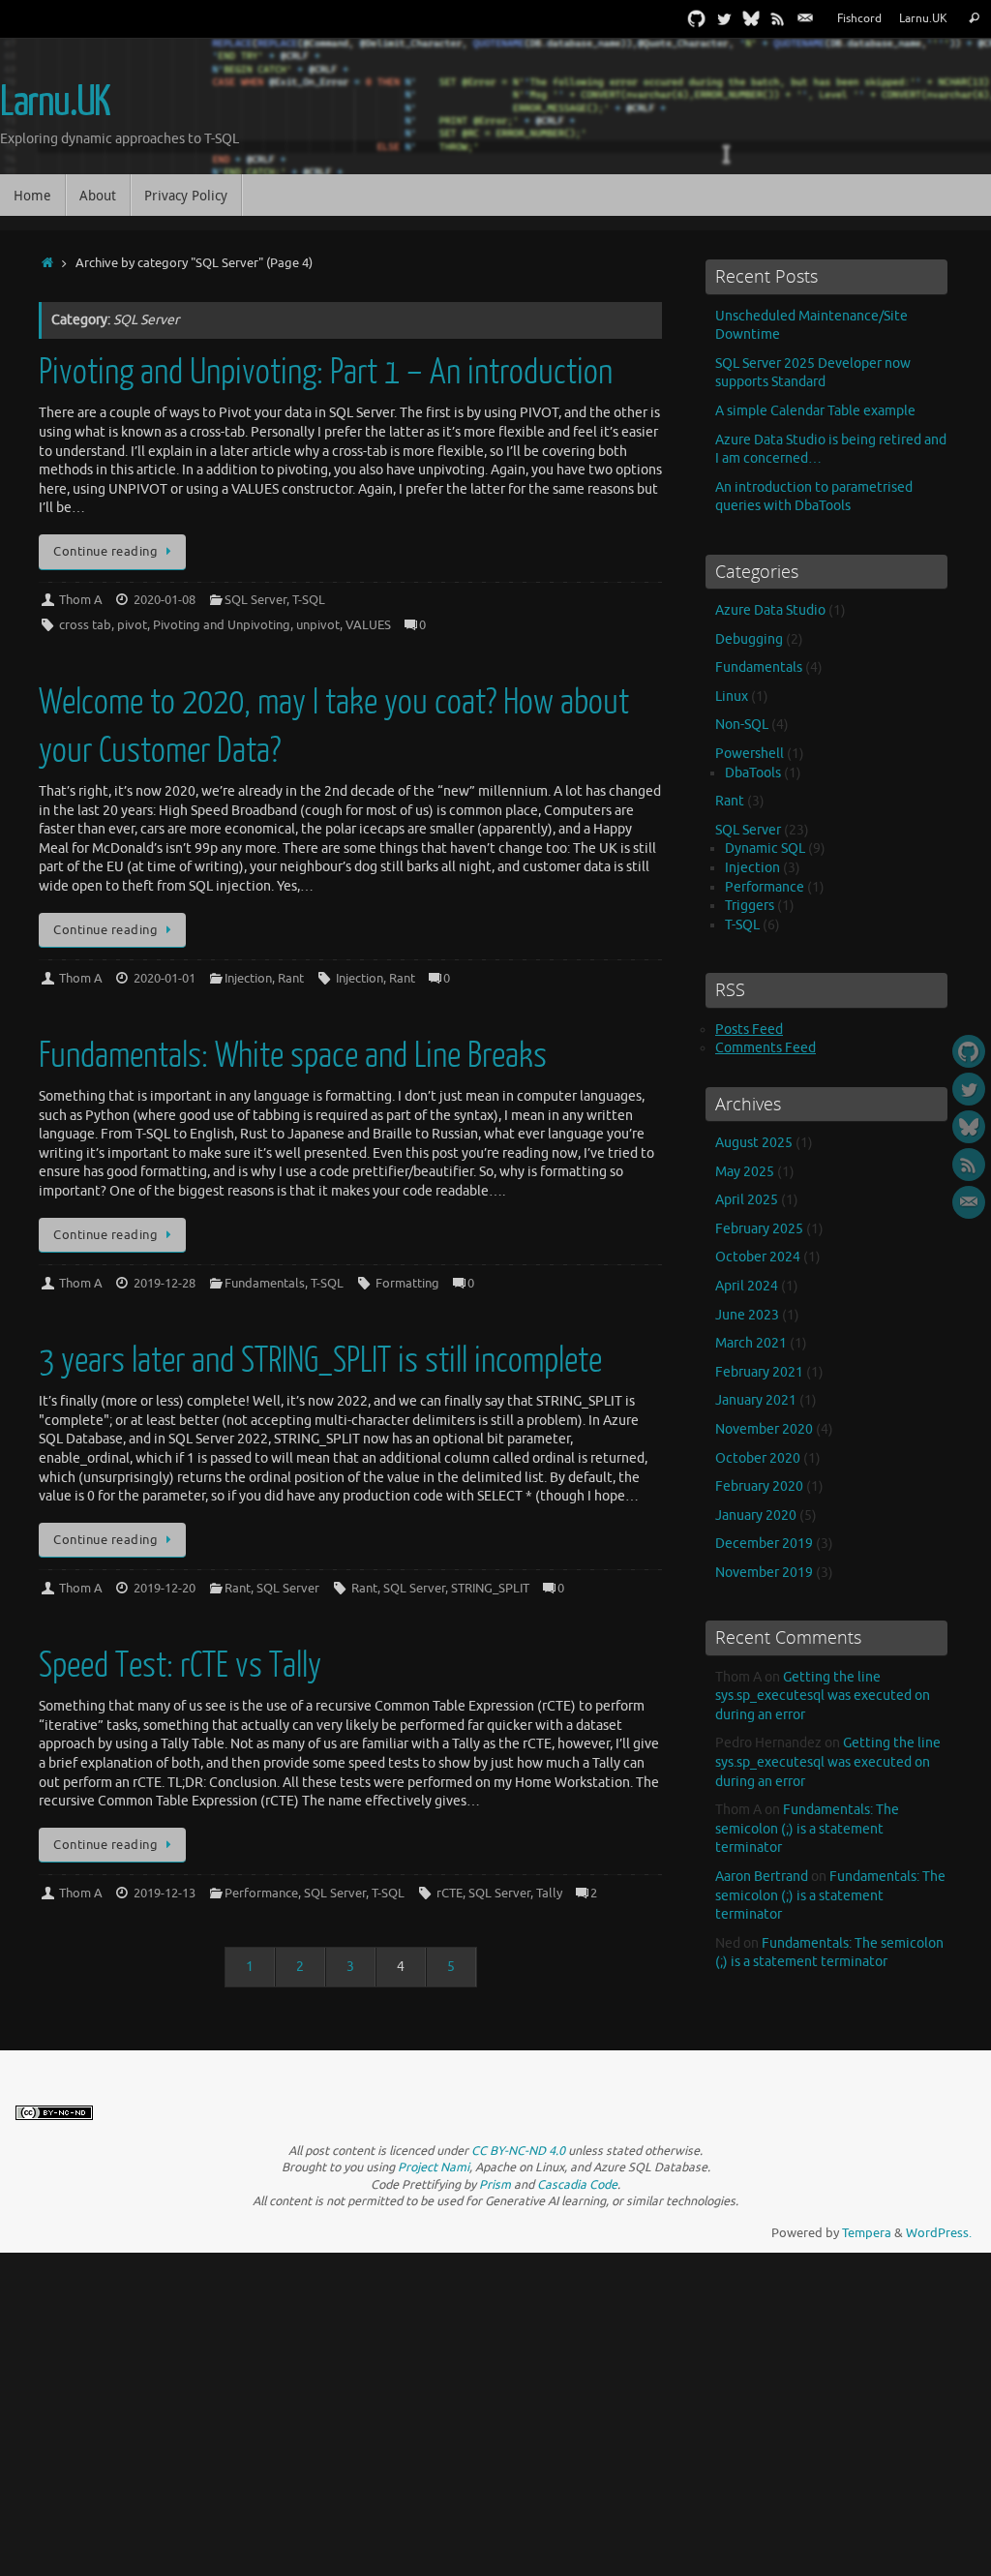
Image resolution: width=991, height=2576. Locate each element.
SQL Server (255, 600)
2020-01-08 (165, 600)
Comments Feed (766, 1048)
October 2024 (758, 1257)
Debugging (749, 639)
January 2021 (756, 1400)
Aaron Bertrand (762, 1877)
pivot (132, 625)
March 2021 (751, 1343)
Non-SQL (742, 725)
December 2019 (764, 1544)
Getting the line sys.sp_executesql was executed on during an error (823, 1696)
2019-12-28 (165, 1284)
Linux (732, 697)
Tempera (867, 2233)
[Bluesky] (751, 18)
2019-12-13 (165, 1894)
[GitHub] (697, 18)
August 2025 (754, 1143)
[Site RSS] (778, 18)
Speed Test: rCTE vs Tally (180, 1666)
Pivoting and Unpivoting (222, 625)
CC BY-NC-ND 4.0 (518, 2151)
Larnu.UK (923, 19)
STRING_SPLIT (490, 1589)
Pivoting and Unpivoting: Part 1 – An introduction (326, 372)
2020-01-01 (165, 979)
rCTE (450, 1894)
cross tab (85, 625)
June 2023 (747, 1315)
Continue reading (105, 552)
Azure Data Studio (770, 610)
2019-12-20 (165, 1589)
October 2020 (758, 1458)
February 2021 (759, 1372)
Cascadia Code (577, 2185)
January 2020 (756, 1515)
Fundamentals (265, 1284)
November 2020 (764, 1429)
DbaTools (753, 773)
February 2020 (759, 1486)
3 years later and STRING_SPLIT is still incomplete (320, 1361)
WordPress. (939, 2233)
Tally (549, 1894)
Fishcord (859, 19)
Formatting (407, 1284)
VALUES (368, 625)
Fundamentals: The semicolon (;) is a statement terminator (807, 1829)
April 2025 (747, 1200)
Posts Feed (749, 1030)
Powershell (750, 754)
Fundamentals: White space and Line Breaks (293, 1056)
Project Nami (434, 2167)
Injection (248, 979)
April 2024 (747, 1286)
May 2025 (745, 1172)
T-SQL (309, 600)
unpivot (318, 625)
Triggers (750, 906)
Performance (261, 1894)
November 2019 (764, 1573)
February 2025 (759, 1229)
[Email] (805, 18)
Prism (495, 2185)
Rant (291, 979)
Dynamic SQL (765, 849)
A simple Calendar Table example (815, 411)
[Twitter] (724, 18)
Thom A (81, 600)
